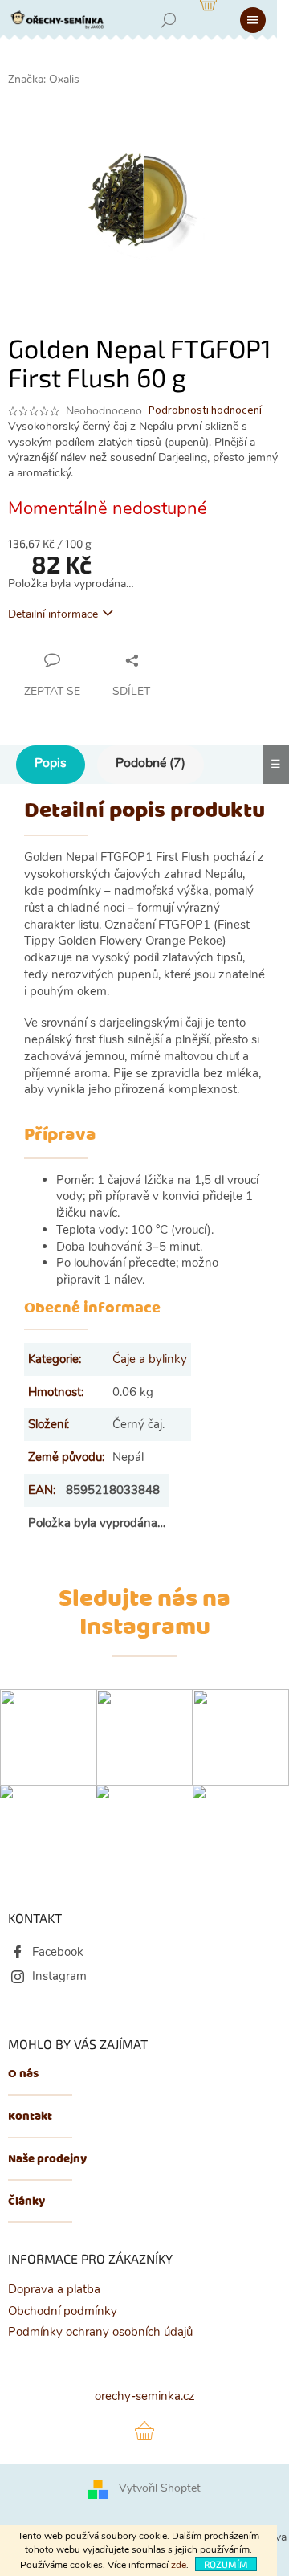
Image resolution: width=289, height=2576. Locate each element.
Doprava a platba (54, 2289)
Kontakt (30, 2117)
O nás (23, 2074)
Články (26, 2202)
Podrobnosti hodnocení (205, 411)
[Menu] (253, 20)
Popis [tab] (51, 763)
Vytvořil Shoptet (160, 2488)
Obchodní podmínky (63, 2311)
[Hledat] (169, 20)
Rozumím (226, 2564)
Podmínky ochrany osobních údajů (100, 2332)
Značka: (44, 79)
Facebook (58, 1952)
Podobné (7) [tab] (151, 763)
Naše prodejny (47, 2160)
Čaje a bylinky (150, 1359)
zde (179, 2565)
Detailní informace (53, 614)
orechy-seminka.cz (145, 2396)
